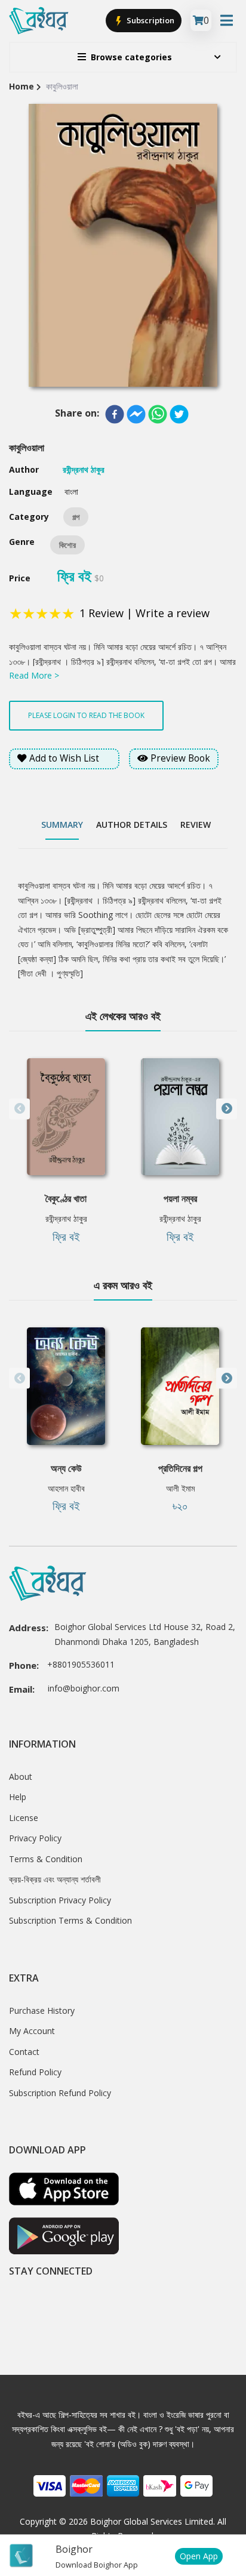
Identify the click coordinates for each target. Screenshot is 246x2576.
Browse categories (131, 57)
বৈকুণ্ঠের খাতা (66, 1198)
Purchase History (42, 2010)
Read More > (34, 675)
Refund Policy (35, 2072)
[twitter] (179, 414)
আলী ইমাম (180, 1488)
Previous (19, 1109)
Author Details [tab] (132, 825)
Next (227, 1109)
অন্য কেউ (66, 1468)
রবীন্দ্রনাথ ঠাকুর (66, 1218)
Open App (199, 2556)
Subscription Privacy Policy (60, 1900)
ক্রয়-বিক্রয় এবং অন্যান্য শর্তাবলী (55, 1879)
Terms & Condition (46, 1859)
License (24, 1818)
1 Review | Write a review (144, 613)
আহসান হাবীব (66, 1488)
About (21, 1777)
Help (18, 1797)
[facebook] (115, 414)
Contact (24, 2052)
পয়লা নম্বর (180, 1198)
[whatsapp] (158, 414)
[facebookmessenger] (136, 414)
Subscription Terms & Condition (70, 1920)
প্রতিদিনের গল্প (180, 1468)
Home (21, 86)
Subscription (150, 20)
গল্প (76, 517)
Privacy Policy (35, 1838)
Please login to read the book (86, 715)
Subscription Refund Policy (60, 2093)
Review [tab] (196, 825)
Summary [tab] (62, 825)
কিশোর (67, 545)
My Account (32, 2031)
